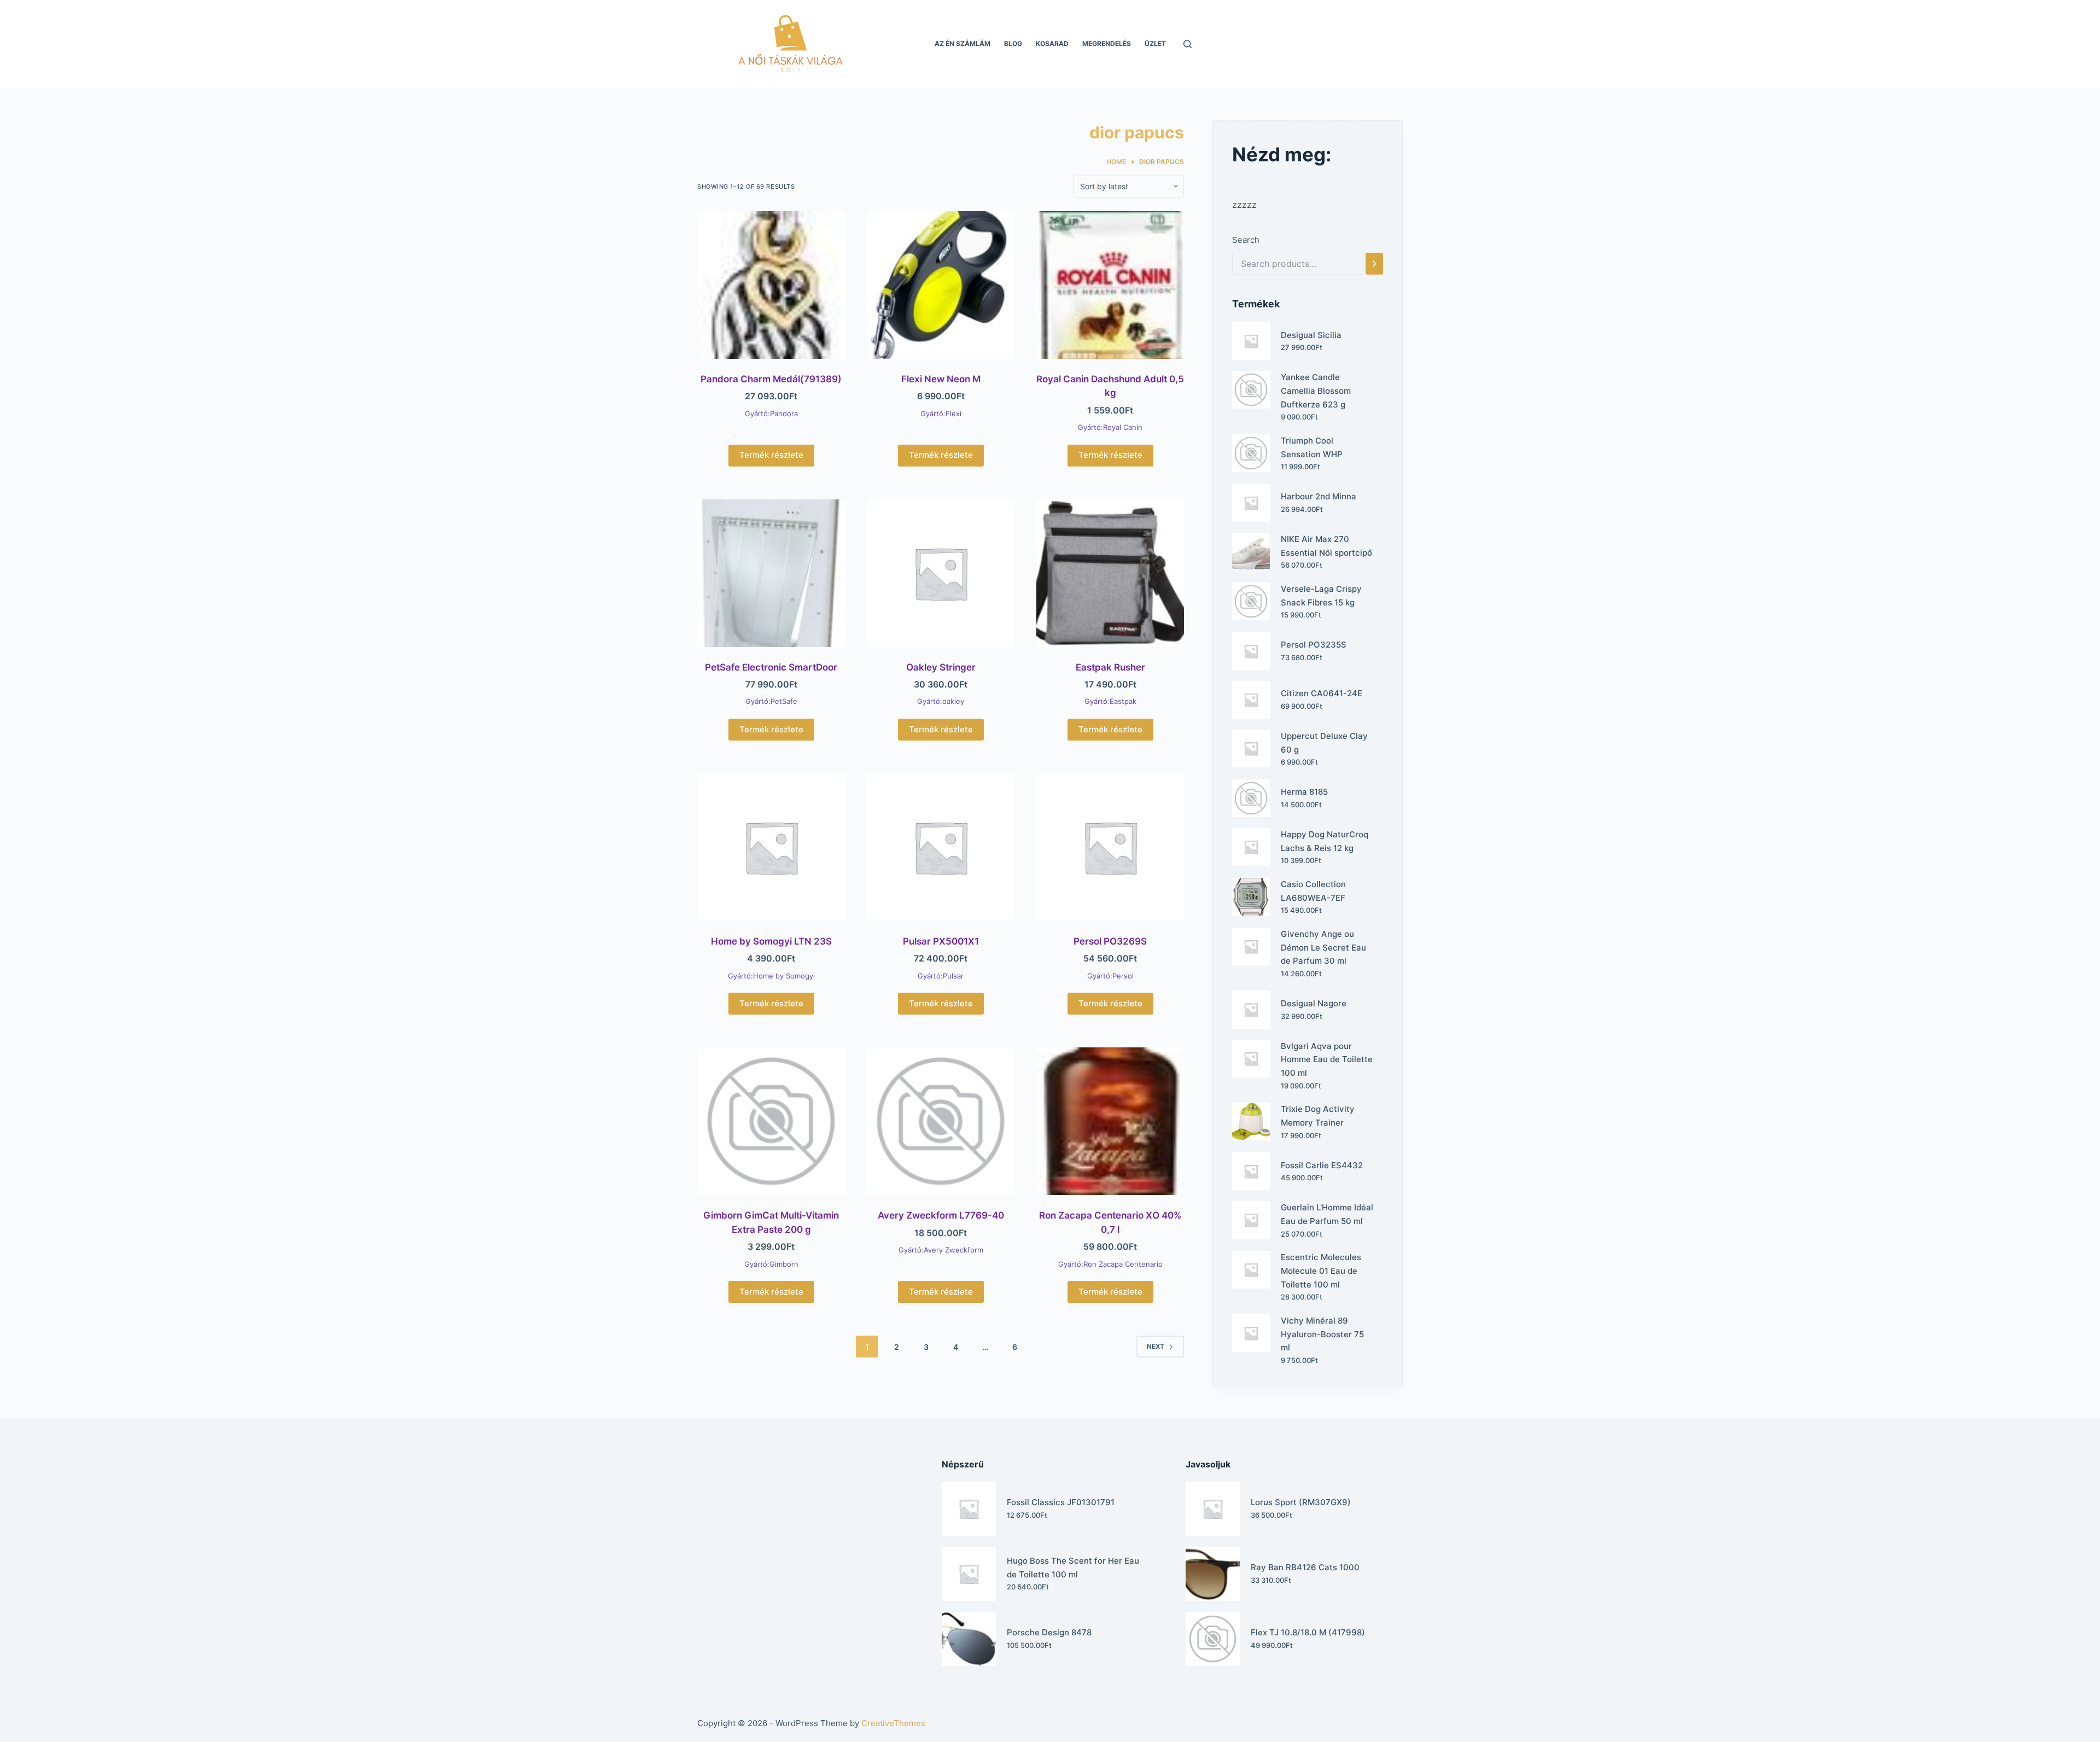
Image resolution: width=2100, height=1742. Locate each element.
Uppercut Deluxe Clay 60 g (1324, 743)
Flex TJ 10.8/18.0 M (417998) (1308, 1632)
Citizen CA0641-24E (1322, 693)
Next (1156, 1346)
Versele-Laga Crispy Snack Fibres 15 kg (1321, 596)
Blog (1013, 43)
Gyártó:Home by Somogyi (771, 976)
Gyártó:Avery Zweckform (941, 1250)
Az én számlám (962, 43)
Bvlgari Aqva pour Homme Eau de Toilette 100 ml (1327, 1060)
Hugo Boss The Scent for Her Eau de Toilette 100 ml (1073, 1568)
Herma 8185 (1304, 792)
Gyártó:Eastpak (1110, 701)
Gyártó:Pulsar (941, 976)
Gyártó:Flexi (941, 413)
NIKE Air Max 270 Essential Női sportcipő (1326, 546)
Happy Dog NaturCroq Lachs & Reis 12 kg (1325, 841)
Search (1246, 240)
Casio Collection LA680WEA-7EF (1313, 891)
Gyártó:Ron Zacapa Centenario (1110, 1264)
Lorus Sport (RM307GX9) (1301, 1502)
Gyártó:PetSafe (771, 701)
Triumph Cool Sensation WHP (1312, 447)
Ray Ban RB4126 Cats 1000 (1305, 1567)
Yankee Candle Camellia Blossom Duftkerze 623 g (1316, 391)
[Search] (1374, 264)
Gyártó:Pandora (771, 413)
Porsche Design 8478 (1049, 1632)
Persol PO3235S (1314, 645)
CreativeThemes (893, 1723)
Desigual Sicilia (1311, 335)
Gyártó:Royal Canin (1110, 427)
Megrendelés (1107, 43)
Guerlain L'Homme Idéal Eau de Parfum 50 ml (1327, 1214)
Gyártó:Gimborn (771, 1264)
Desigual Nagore (1314, 1003)
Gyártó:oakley (941, 701)
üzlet (1155, 43)
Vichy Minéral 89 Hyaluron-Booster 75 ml (1322, 1334)
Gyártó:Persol (1110, 976)
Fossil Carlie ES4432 (1322, 1165)
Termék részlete (771, 455)
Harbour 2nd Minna (1319, 496)
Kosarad (1052, 43)
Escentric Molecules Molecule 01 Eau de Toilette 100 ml (1321, 1271)
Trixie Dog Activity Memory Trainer (1318, 1116)
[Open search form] (1188, 44)
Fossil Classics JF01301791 (1061, 1502)
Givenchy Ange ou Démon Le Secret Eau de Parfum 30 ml (1323, 948)
